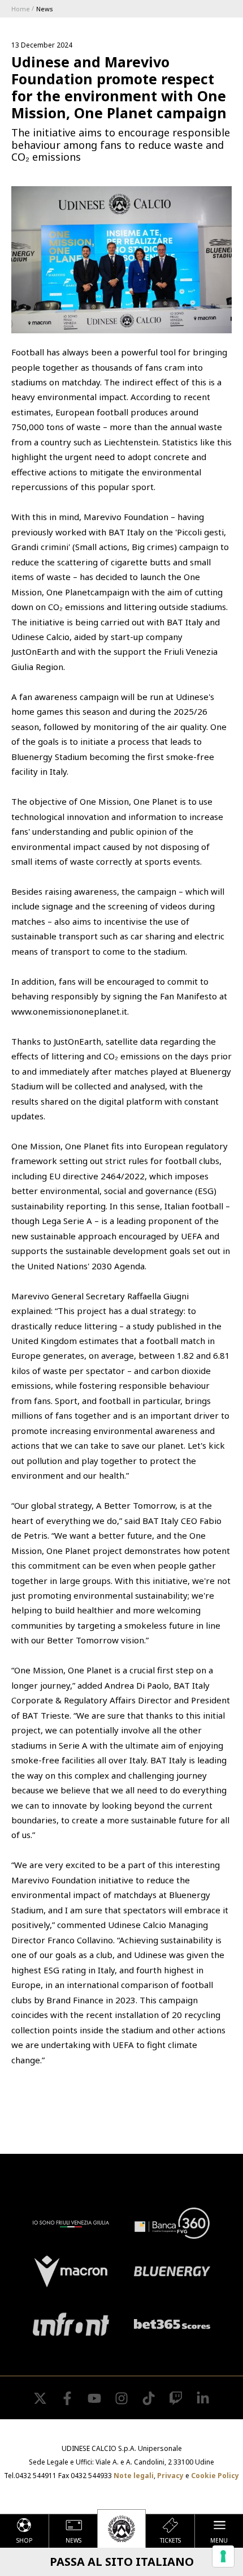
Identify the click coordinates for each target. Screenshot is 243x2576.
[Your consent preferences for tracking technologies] (223, 2556)
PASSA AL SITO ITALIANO (122, 2562)
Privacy (170, 2476)
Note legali (134, 2476)
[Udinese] (121, 2528)
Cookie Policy (215, 2476)
